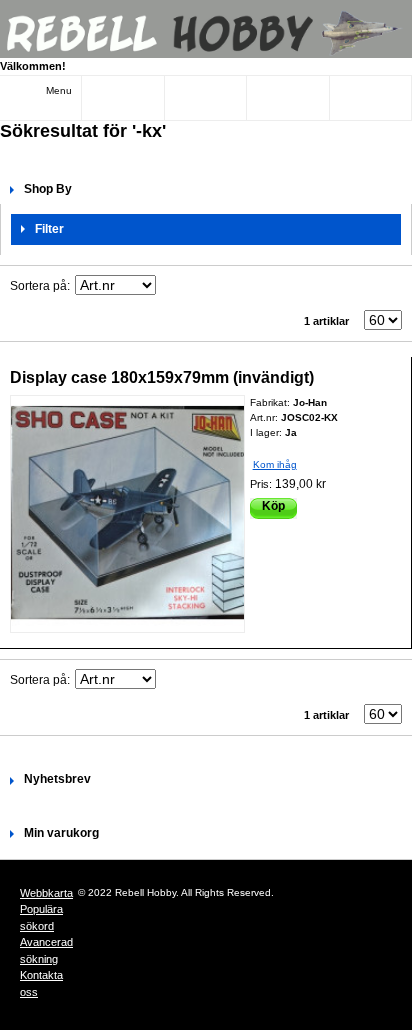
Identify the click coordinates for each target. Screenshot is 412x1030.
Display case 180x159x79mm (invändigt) (162, 377)
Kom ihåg (275, 464)
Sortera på (38, 286)
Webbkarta (46, 893)
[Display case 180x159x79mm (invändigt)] (127, 514)
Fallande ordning (174, 286)
